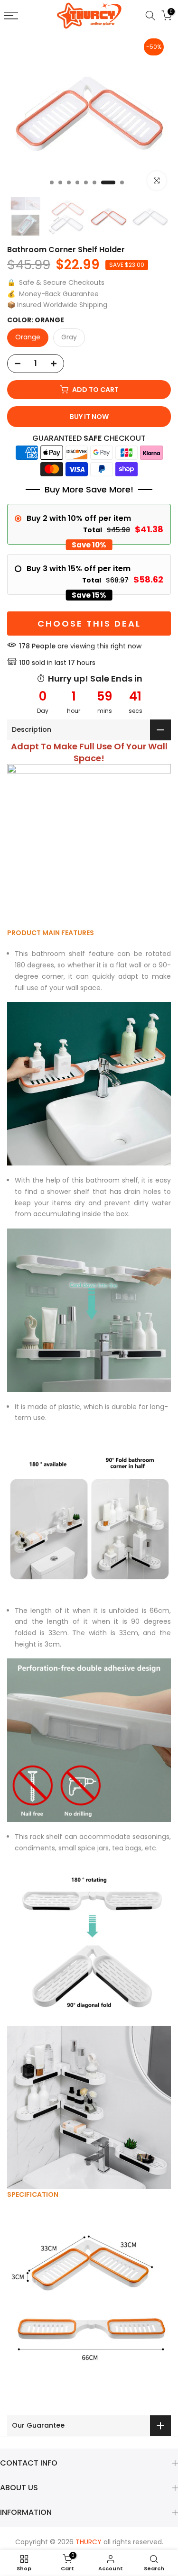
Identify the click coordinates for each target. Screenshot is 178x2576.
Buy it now (89, 417)
